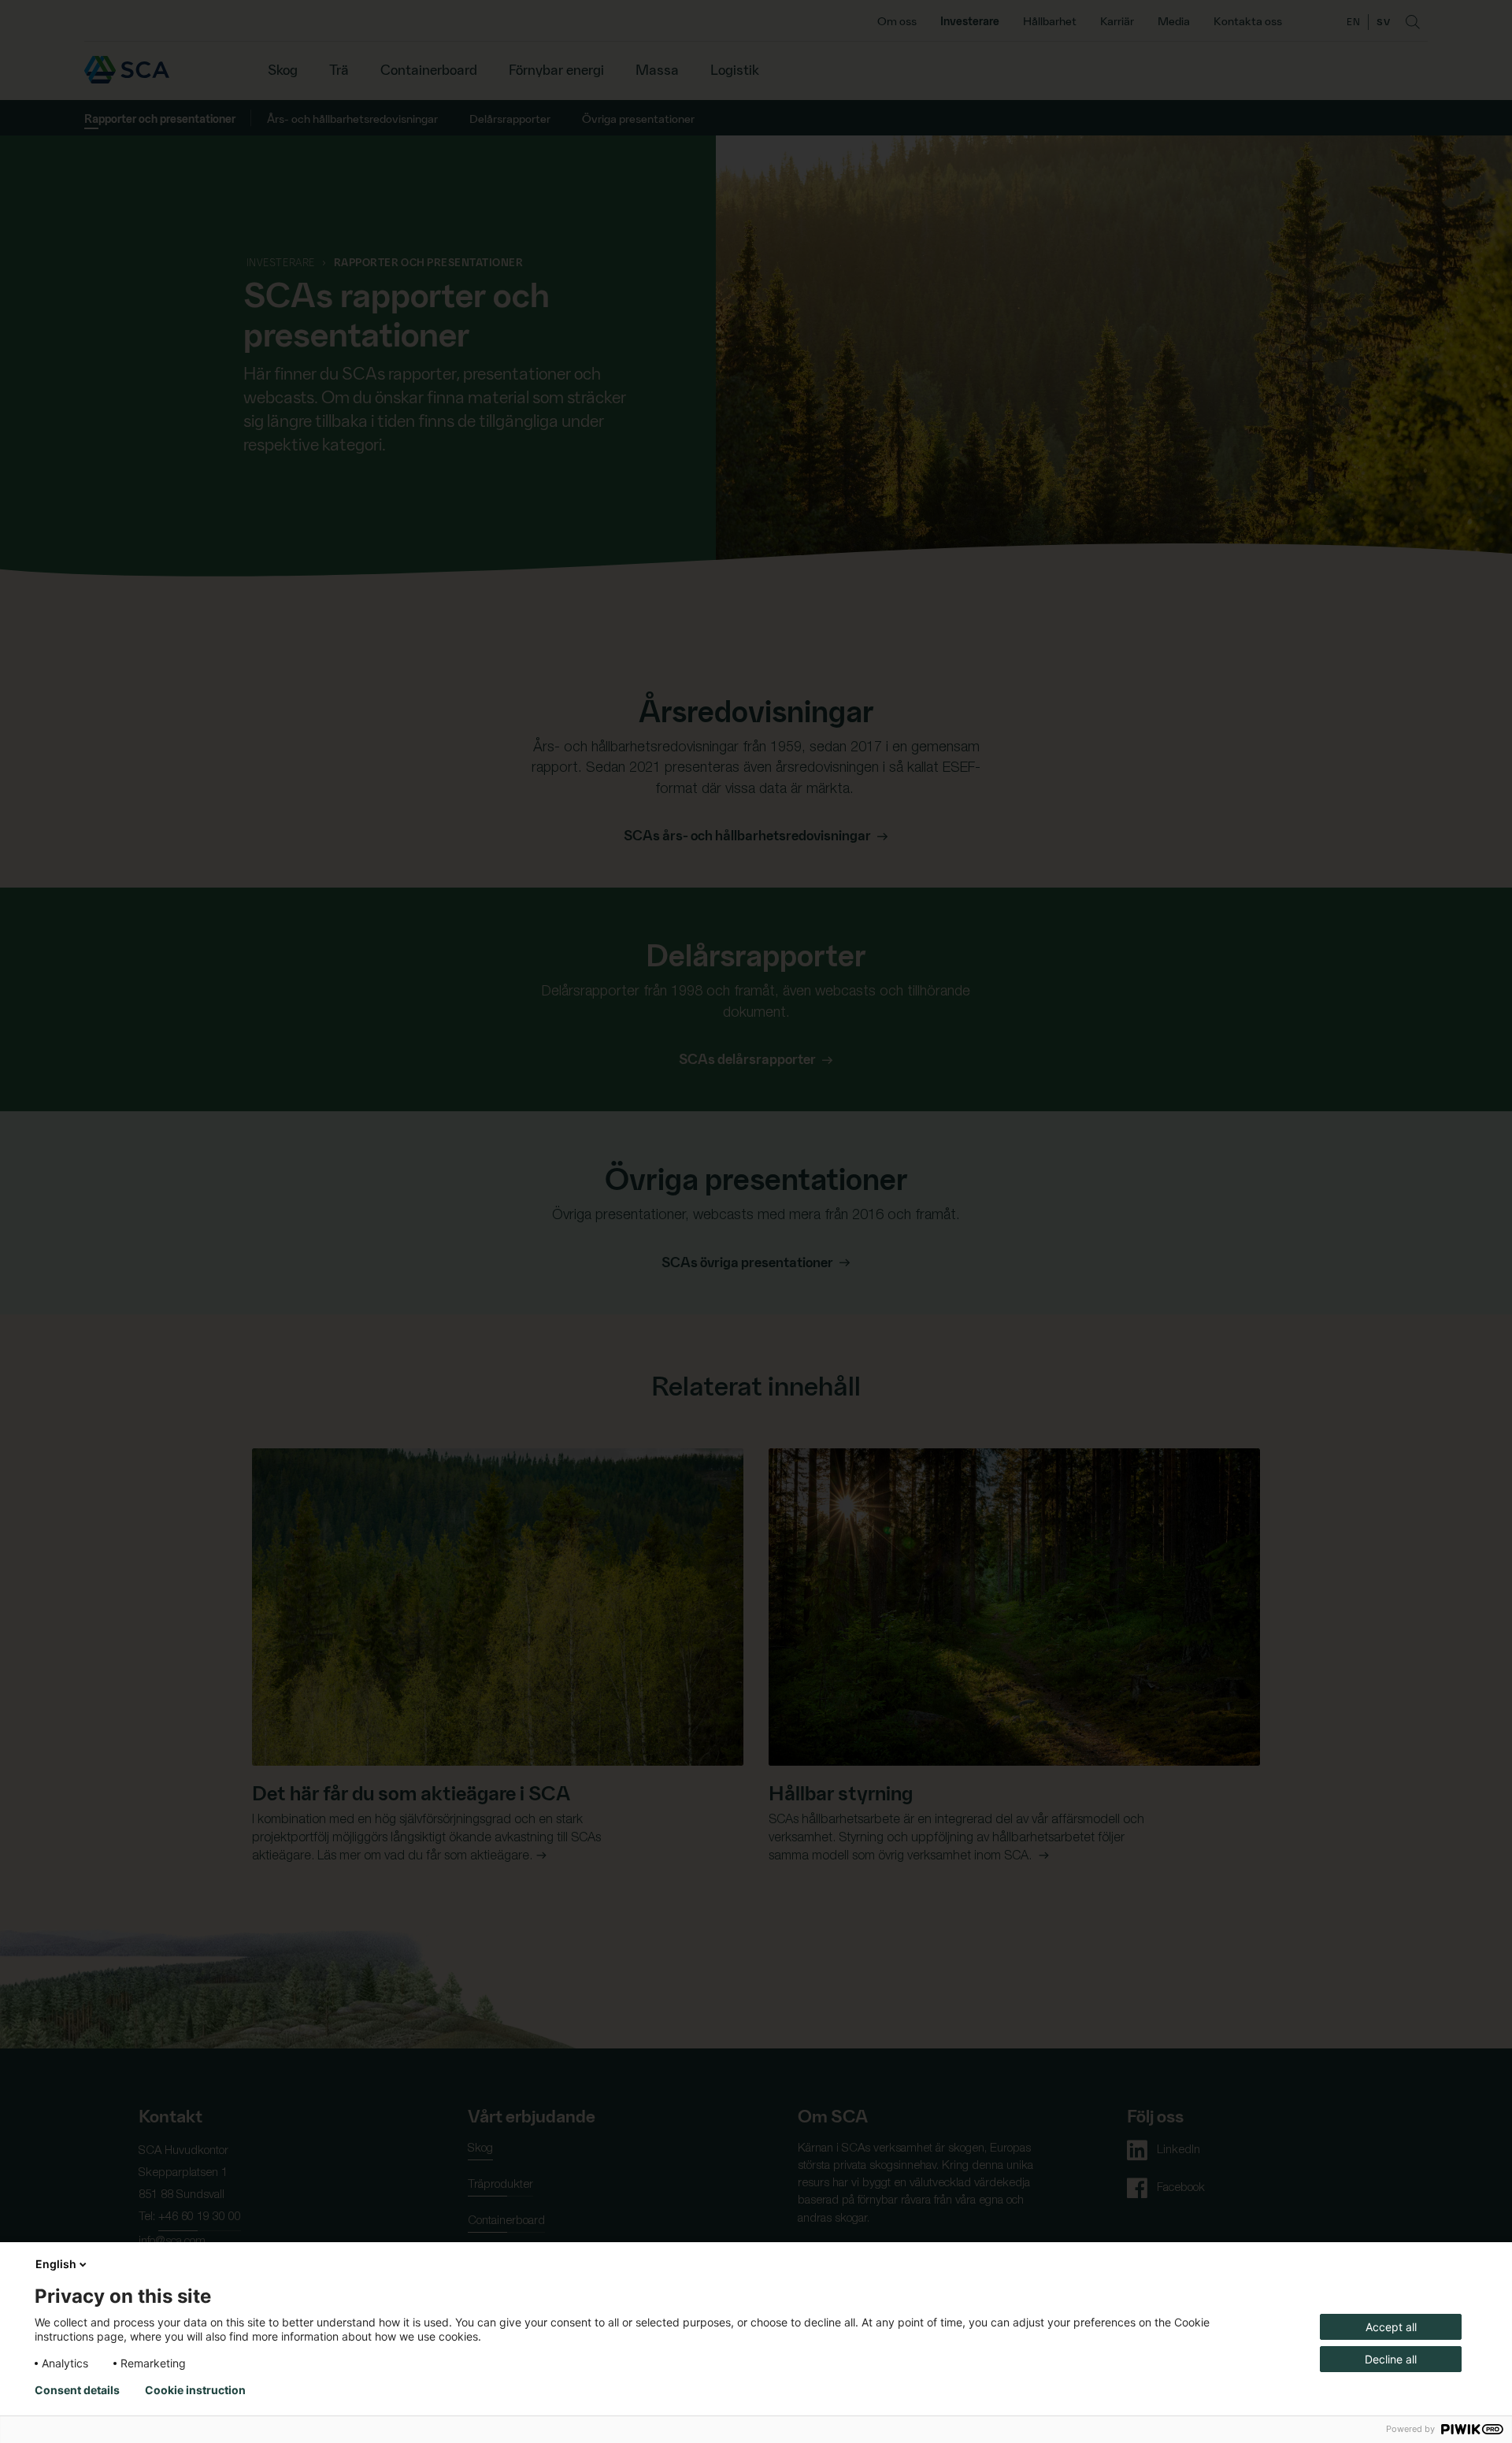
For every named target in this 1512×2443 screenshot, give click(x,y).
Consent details (77, 2390)
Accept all (1391, 2327)
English (56, 2264)
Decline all (1391, 2359)
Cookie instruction (195, 2390)
